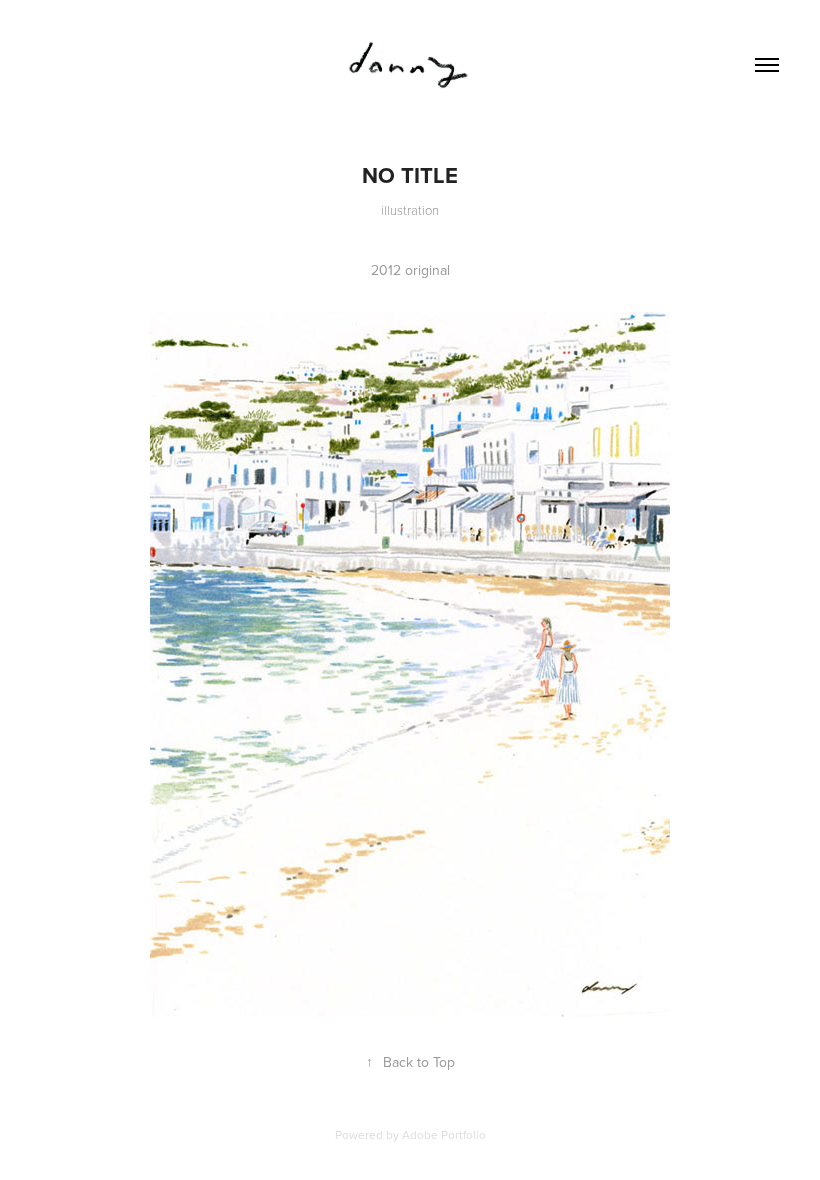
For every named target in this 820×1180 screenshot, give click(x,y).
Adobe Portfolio (444, 1134)
